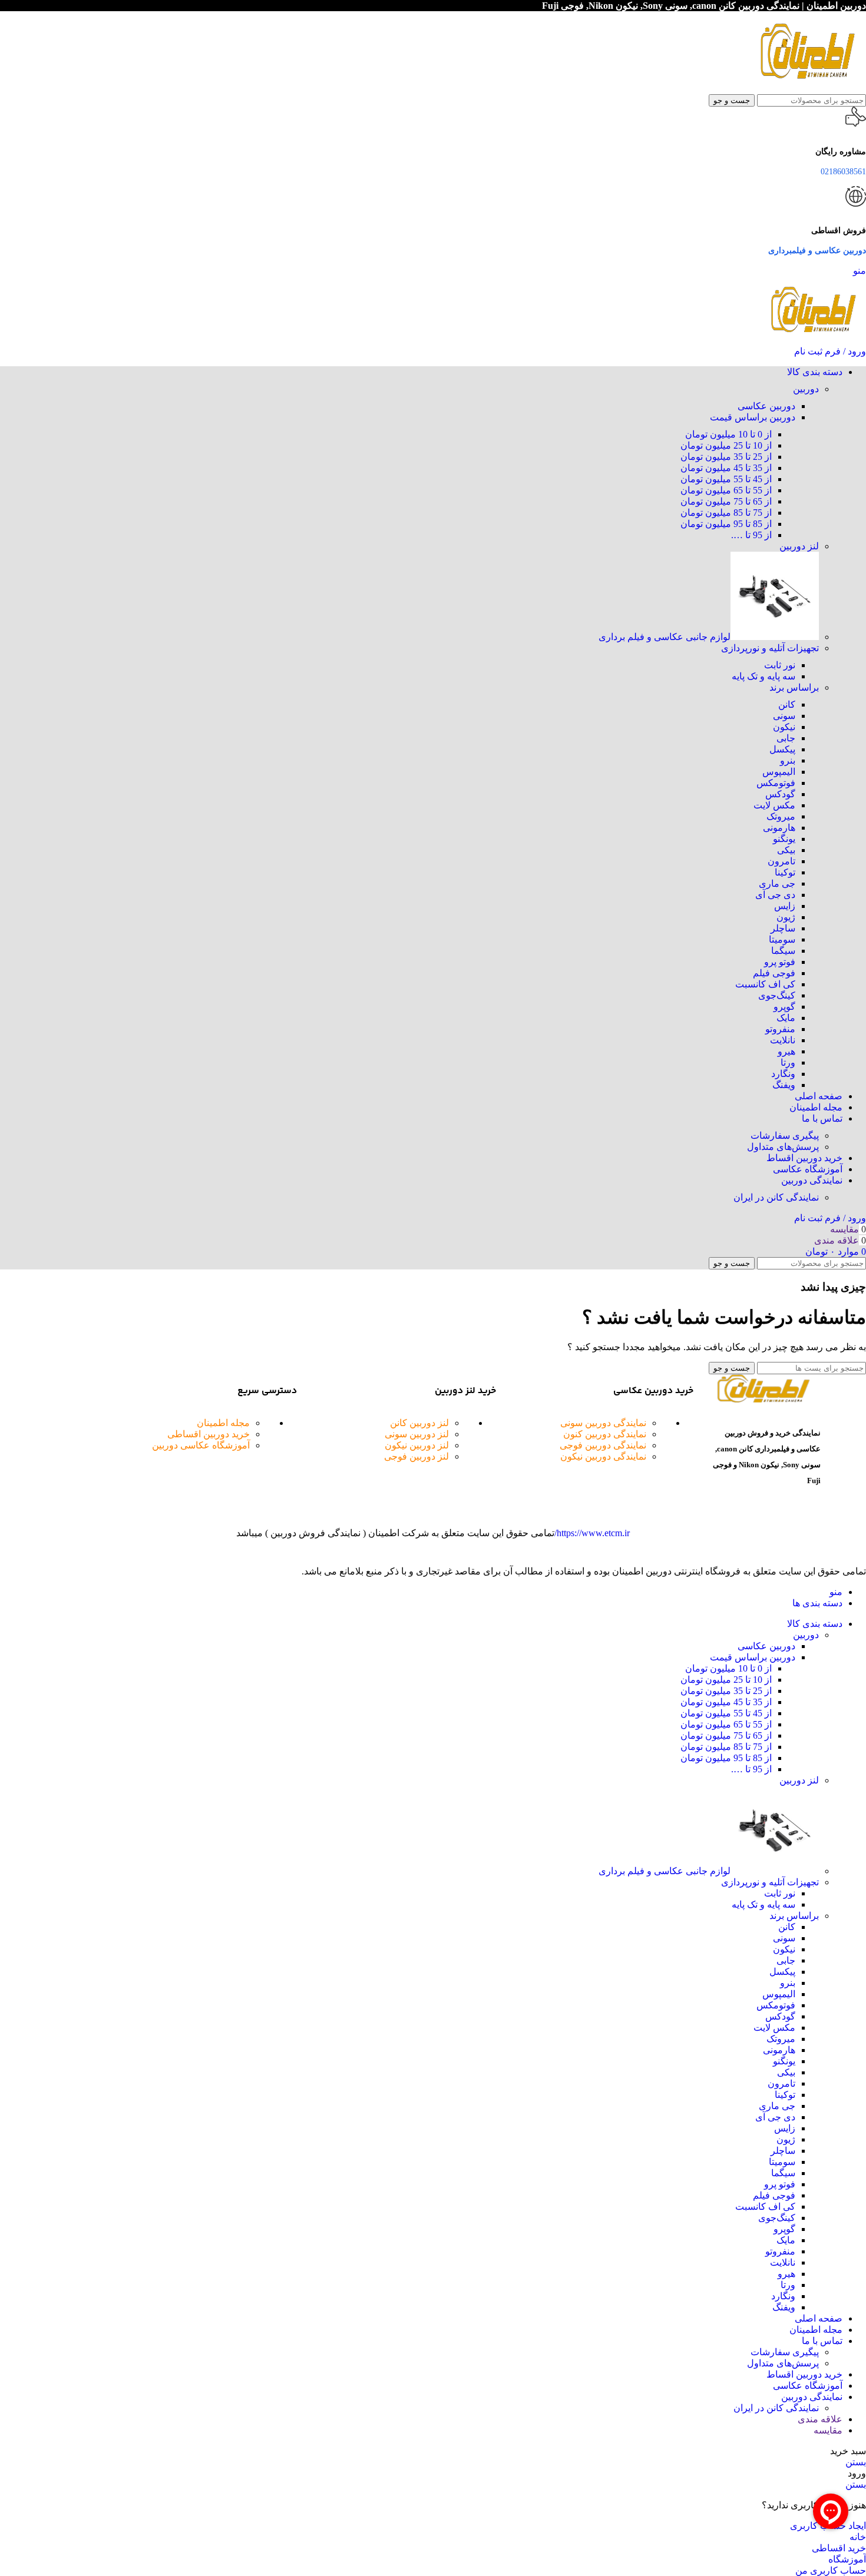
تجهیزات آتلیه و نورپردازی (770, 648)
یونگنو (784, 839)
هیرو (786, 1051)
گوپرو (784, 1007)
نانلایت (783, 1040)
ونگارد (783, 1074)
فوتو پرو (780, 962)
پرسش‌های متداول (783, 1147)
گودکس (780, 794)
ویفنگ (784, 1085)
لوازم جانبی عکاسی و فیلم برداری (665, 637)
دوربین (806, 389)
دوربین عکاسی (766, 406)
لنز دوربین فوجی (417, 1456)
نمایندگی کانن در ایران (776, 1197)
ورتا (788, 1062)
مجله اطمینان (223, 1423)
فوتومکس (776, 783)
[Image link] (763, 1400)
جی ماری (777, 883)
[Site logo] (807, 89)
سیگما (783, 951)
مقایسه (828, 2430)
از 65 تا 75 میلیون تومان (726, 501)
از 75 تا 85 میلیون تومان (726, 513)
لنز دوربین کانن (419, 1423)
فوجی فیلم (774, 973)
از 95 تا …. (751, 535)
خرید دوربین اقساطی (209, 1434)
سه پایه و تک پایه (763, 676)
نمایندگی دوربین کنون (605, 1434)
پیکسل (782, 749)
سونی (784, 716)
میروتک (781, 816)
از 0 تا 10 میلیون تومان (728, 434)
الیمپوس (779, 772)
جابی (786, 738)
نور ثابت (780, 665)
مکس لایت (774, 805)
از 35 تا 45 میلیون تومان (726, 468)
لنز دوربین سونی (417, 1434)
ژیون (786, 917)
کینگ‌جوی (777, 995)
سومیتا (782, 939)
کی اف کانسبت (765, 984)
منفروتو (780, 1029)
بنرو (788, 760)
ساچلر (783, 928)
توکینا (785, 872)
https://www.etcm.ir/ (592, 1533)
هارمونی (779, 828)
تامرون (781, 861)
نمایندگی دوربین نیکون (603, 1456)
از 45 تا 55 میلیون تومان (726, 479)
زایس (785, 906)
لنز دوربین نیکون (417, 1445)
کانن (787, 704)
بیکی (786, 850)
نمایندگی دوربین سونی (603, 1423)
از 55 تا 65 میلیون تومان (726, 490)
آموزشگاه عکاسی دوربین (201, 1445)
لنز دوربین (799, 546)
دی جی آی (775, 895)
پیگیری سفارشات (785, 1136)
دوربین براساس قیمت (753, 417)
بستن (856, 2462)
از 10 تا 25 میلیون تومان (726, 445)
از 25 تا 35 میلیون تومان (726, 457)
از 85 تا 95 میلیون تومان (726, 524)
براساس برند (794, 687)
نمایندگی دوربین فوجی (603, 1445)
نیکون (784, 727)
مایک (786, 1018)
